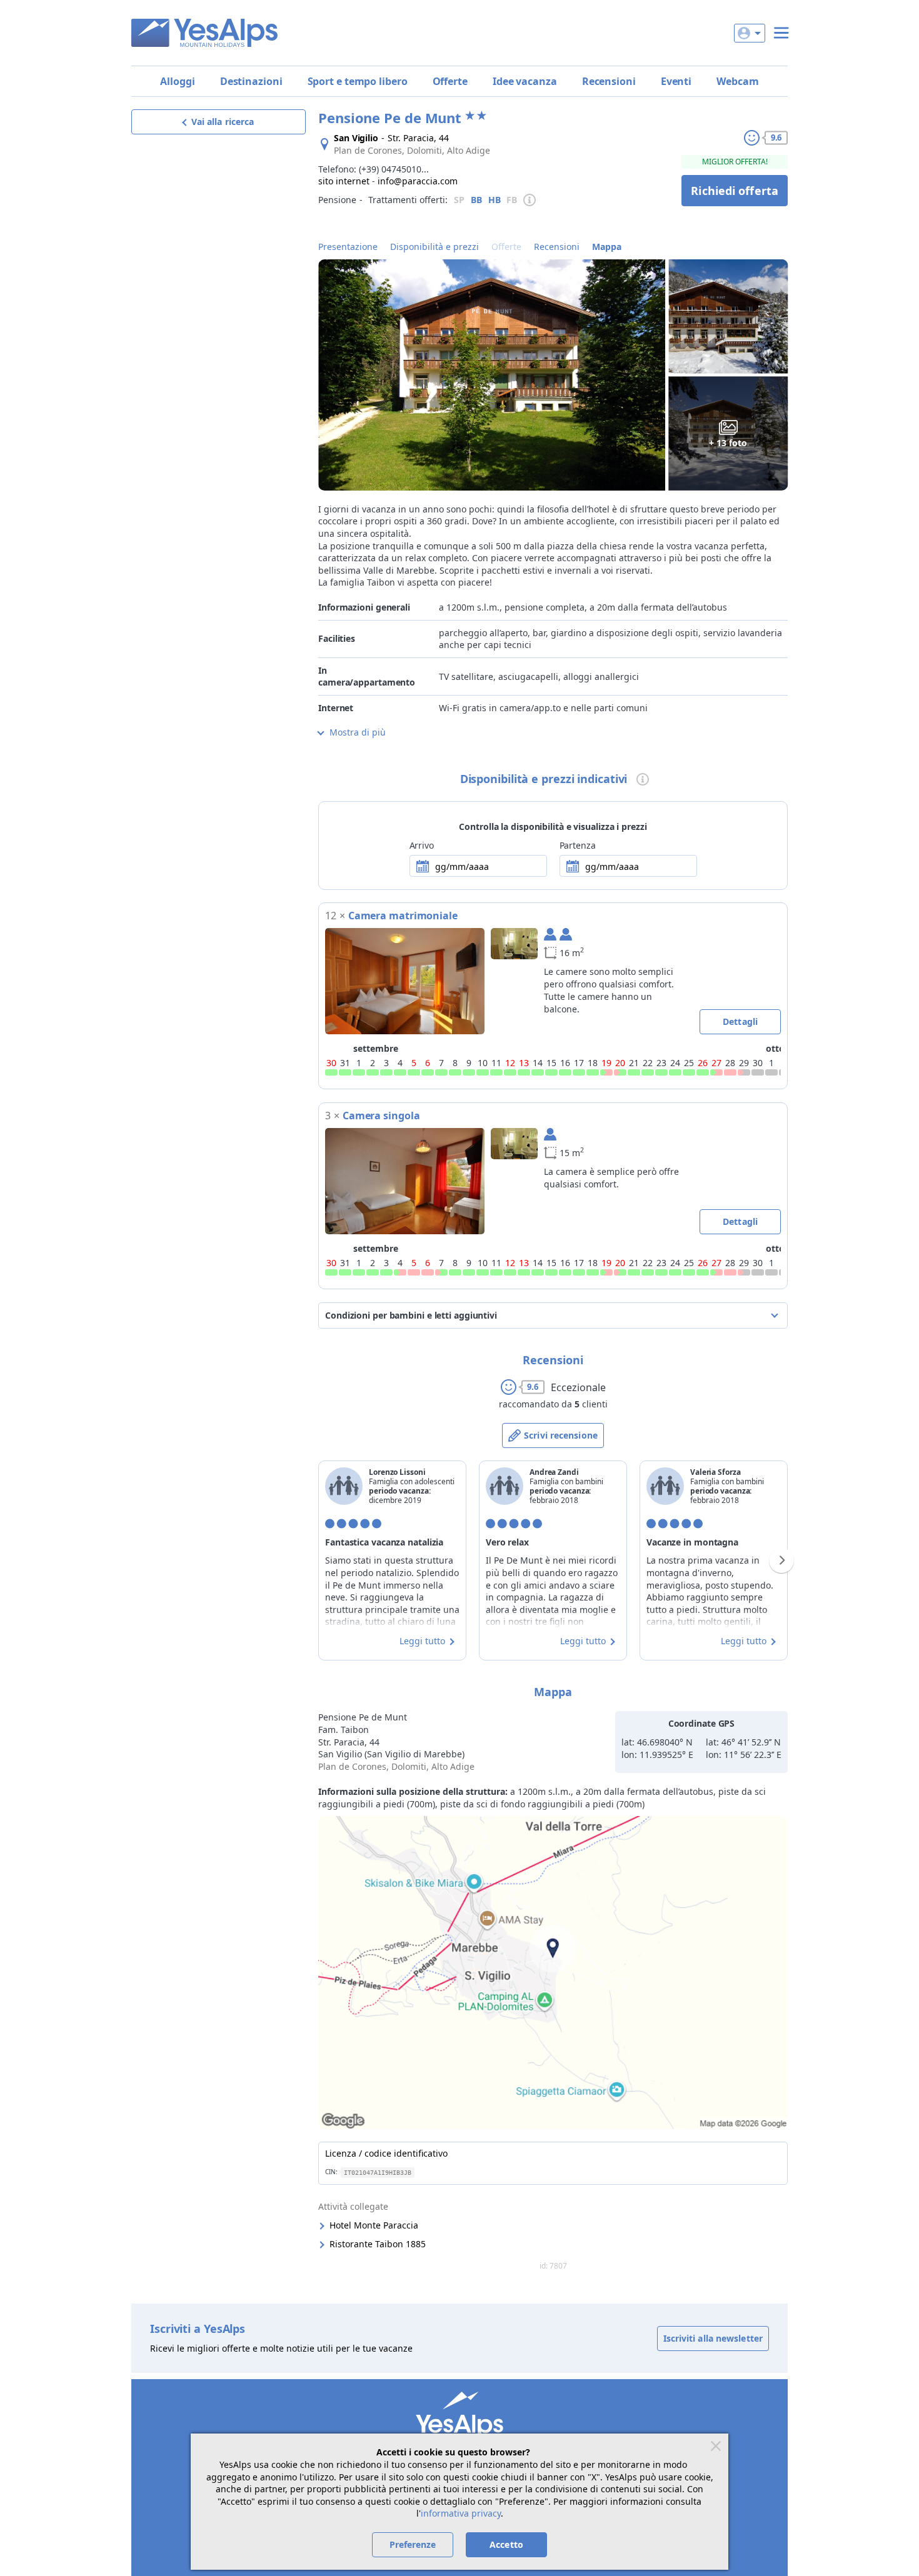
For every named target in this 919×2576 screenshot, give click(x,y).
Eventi (676, 81)
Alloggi (177, 81)
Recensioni (609, 81)
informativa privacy (461, 2513)
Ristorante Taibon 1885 (378, 2244)
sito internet (344, 181)
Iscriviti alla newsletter (713, 2338)
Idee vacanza (525, 81)
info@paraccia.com (418, 181)
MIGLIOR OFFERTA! (735, 162)
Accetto (506, 2544)
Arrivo (422, 845)
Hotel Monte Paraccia (374, 2225)
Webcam (737, 81)
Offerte (450, 81)
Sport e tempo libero (358, 81)
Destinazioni (251, 81)
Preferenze (413, 2544)
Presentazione (348, 247)
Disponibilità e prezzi (434, 247)
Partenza (578, 845)
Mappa (607, 247)
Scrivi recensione (561, 1435)
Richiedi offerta (735, 191)
